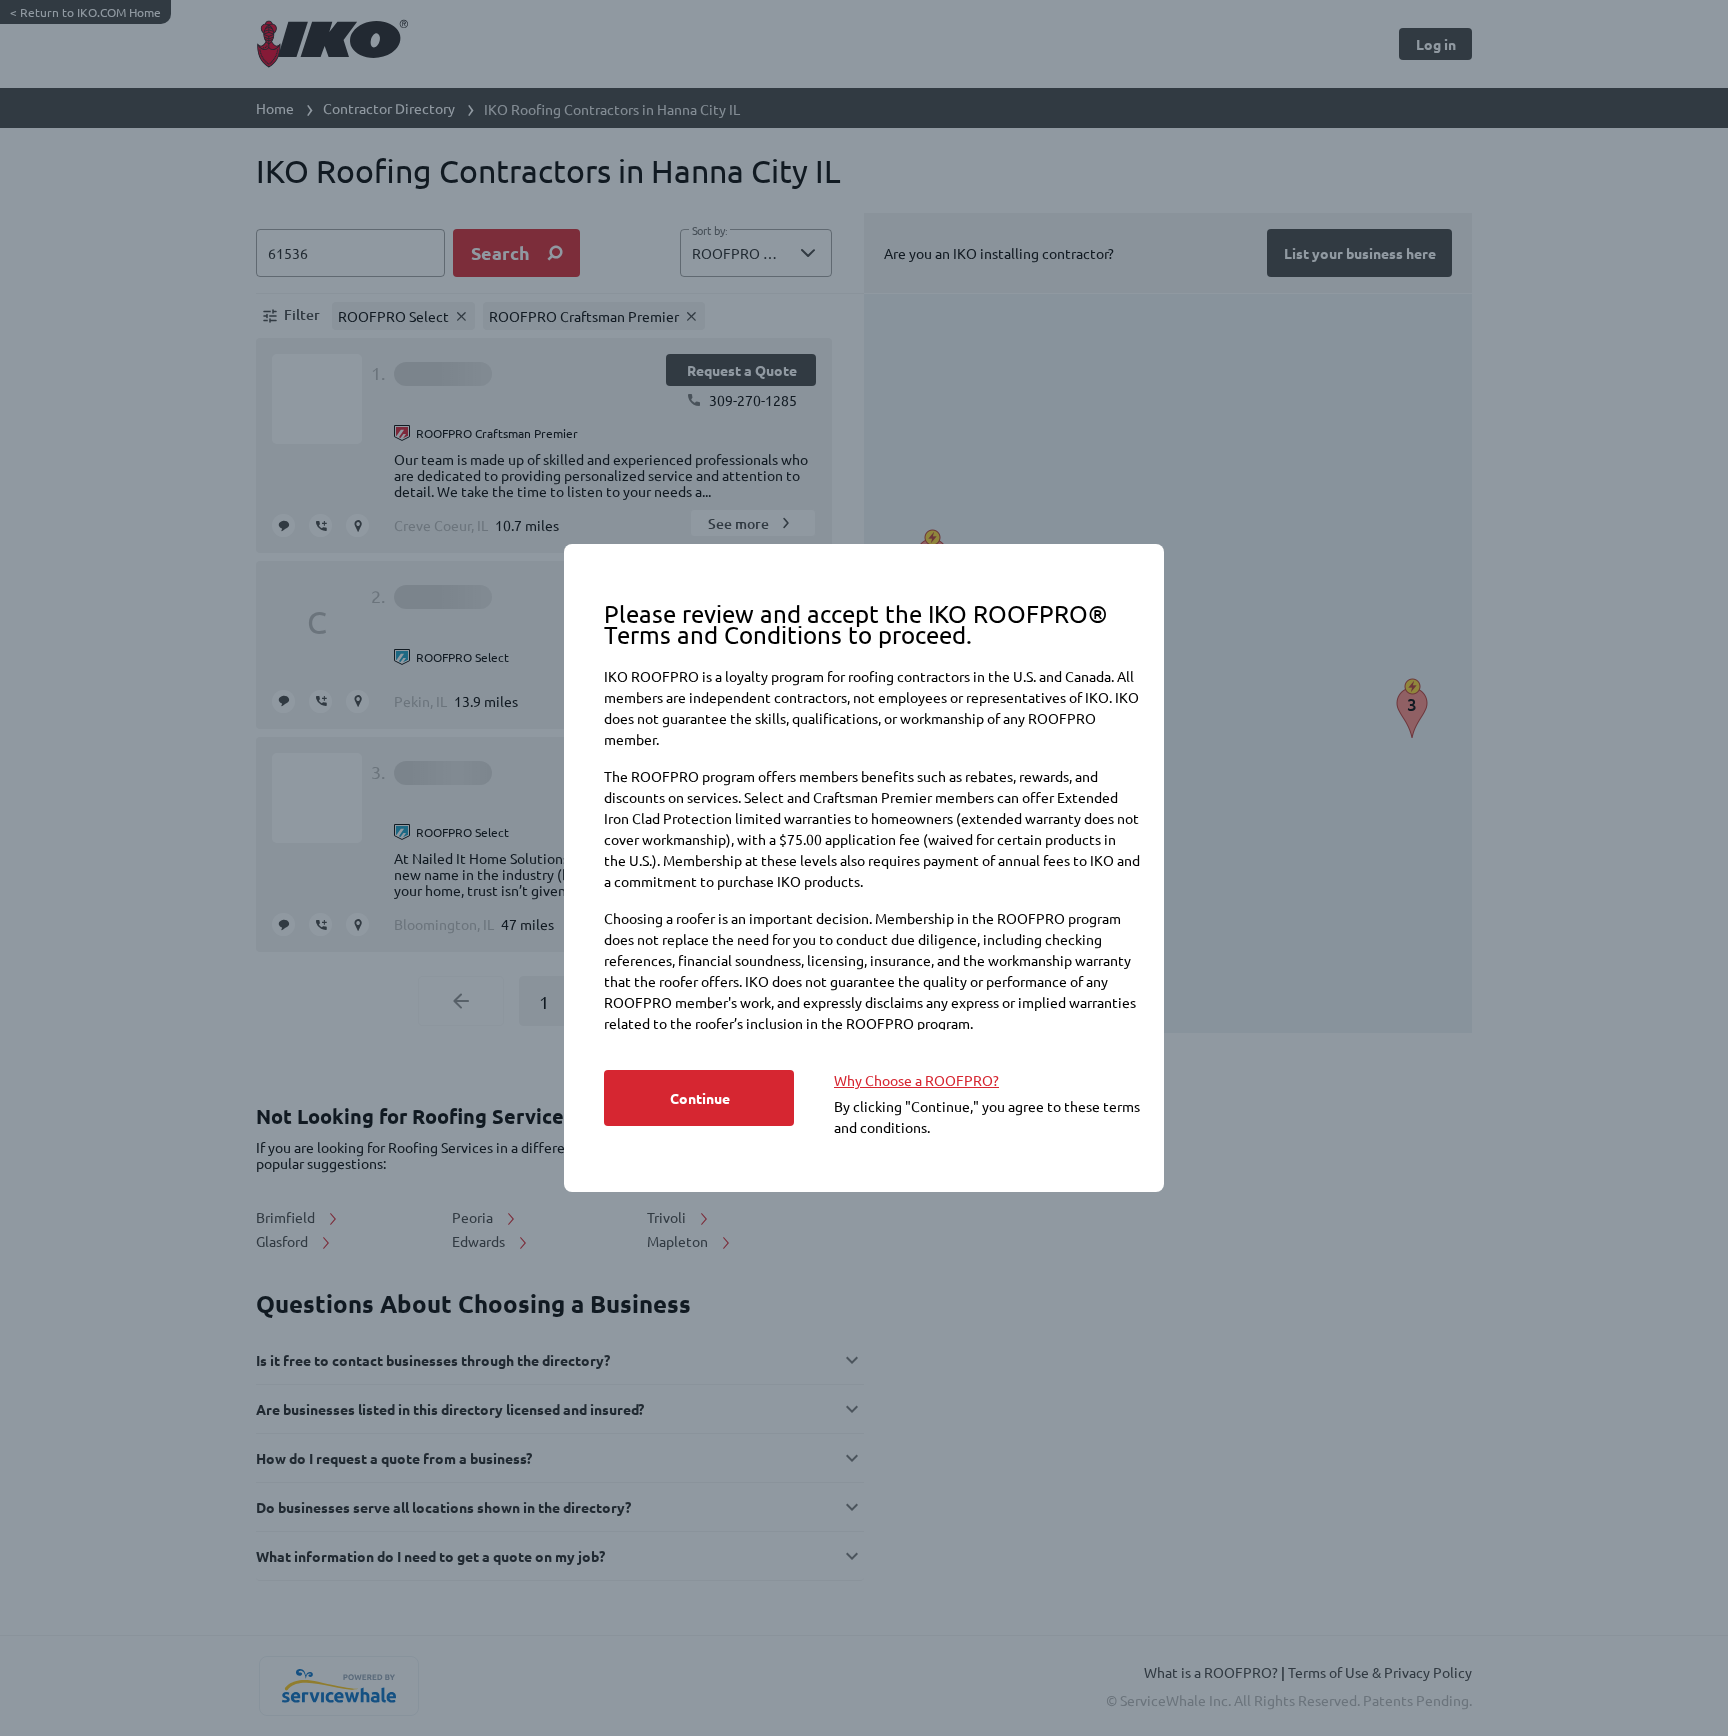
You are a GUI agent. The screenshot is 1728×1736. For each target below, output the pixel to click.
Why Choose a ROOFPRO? (916, 1080)
